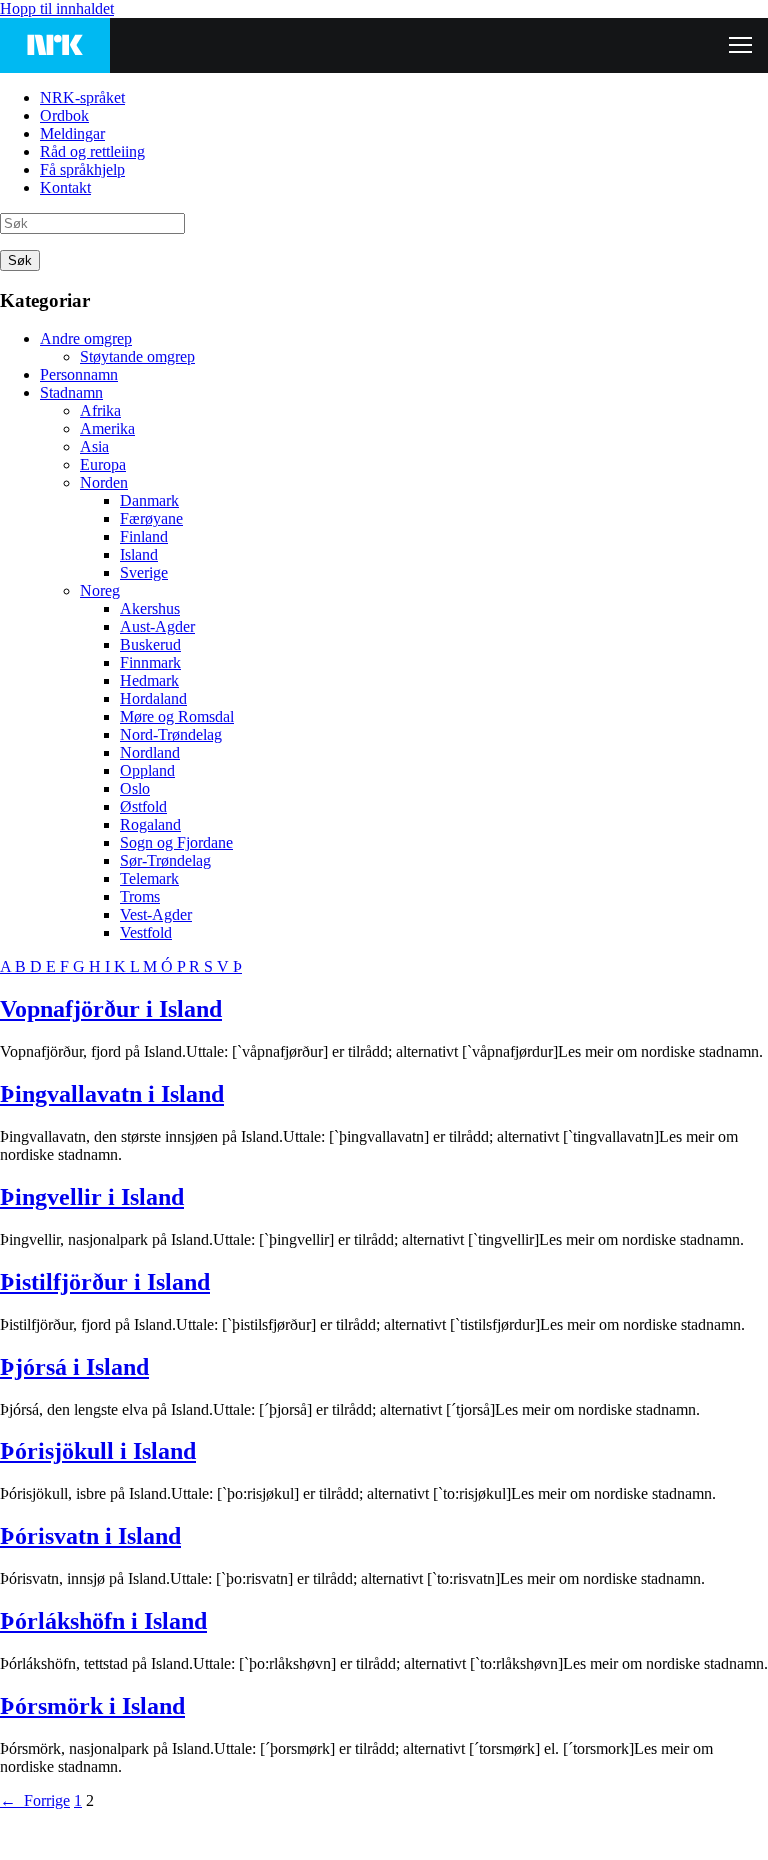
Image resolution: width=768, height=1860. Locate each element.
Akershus (150, 608)
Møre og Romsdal (177, 716)
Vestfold (146, 932)
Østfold (143, 806)
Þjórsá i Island (74, 1367)
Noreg (100, 590)
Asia (94, 446)
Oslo (135, 788)
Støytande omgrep (137, 356)
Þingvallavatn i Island (112, 1094)
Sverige (144, 572)
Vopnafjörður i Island (111, 1009)
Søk (20, 260)
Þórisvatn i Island (90, 1536)
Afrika (100, 410)
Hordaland (153, 698)
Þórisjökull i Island (98, 1451)
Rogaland (150, 824)
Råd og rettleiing (92, 151)
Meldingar (72, 133)
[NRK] (55, 45)
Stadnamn (71, 392)
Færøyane (151, 518)
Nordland (150, 752)
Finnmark (150, 662)
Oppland (147, 770)
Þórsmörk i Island (92, 1706)
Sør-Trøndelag (165, 860)
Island (139, 554)
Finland (144, 536)
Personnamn (79, 374)
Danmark (149, 500)
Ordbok (64, 115)
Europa (103, 464)
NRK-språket (82, 97)
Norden (104, 482)
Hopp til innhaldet (57, 8)
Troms (140, 896)
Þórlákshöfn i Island (103, 1621)
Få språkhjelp (82, 169)
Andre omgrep (86, 338)
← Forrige (35, 1800)
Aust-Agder (157, 626)
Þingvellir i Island (92, 1197)
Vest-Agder (156, 914)
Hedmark (149, 680)
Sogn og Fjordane (176, 842)
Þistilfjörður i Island (105, 1282)
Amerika (107, 428)
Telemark (149, 878)
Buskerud (150, 644)
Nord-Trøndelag (171, 734)
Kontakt (65, 187)
